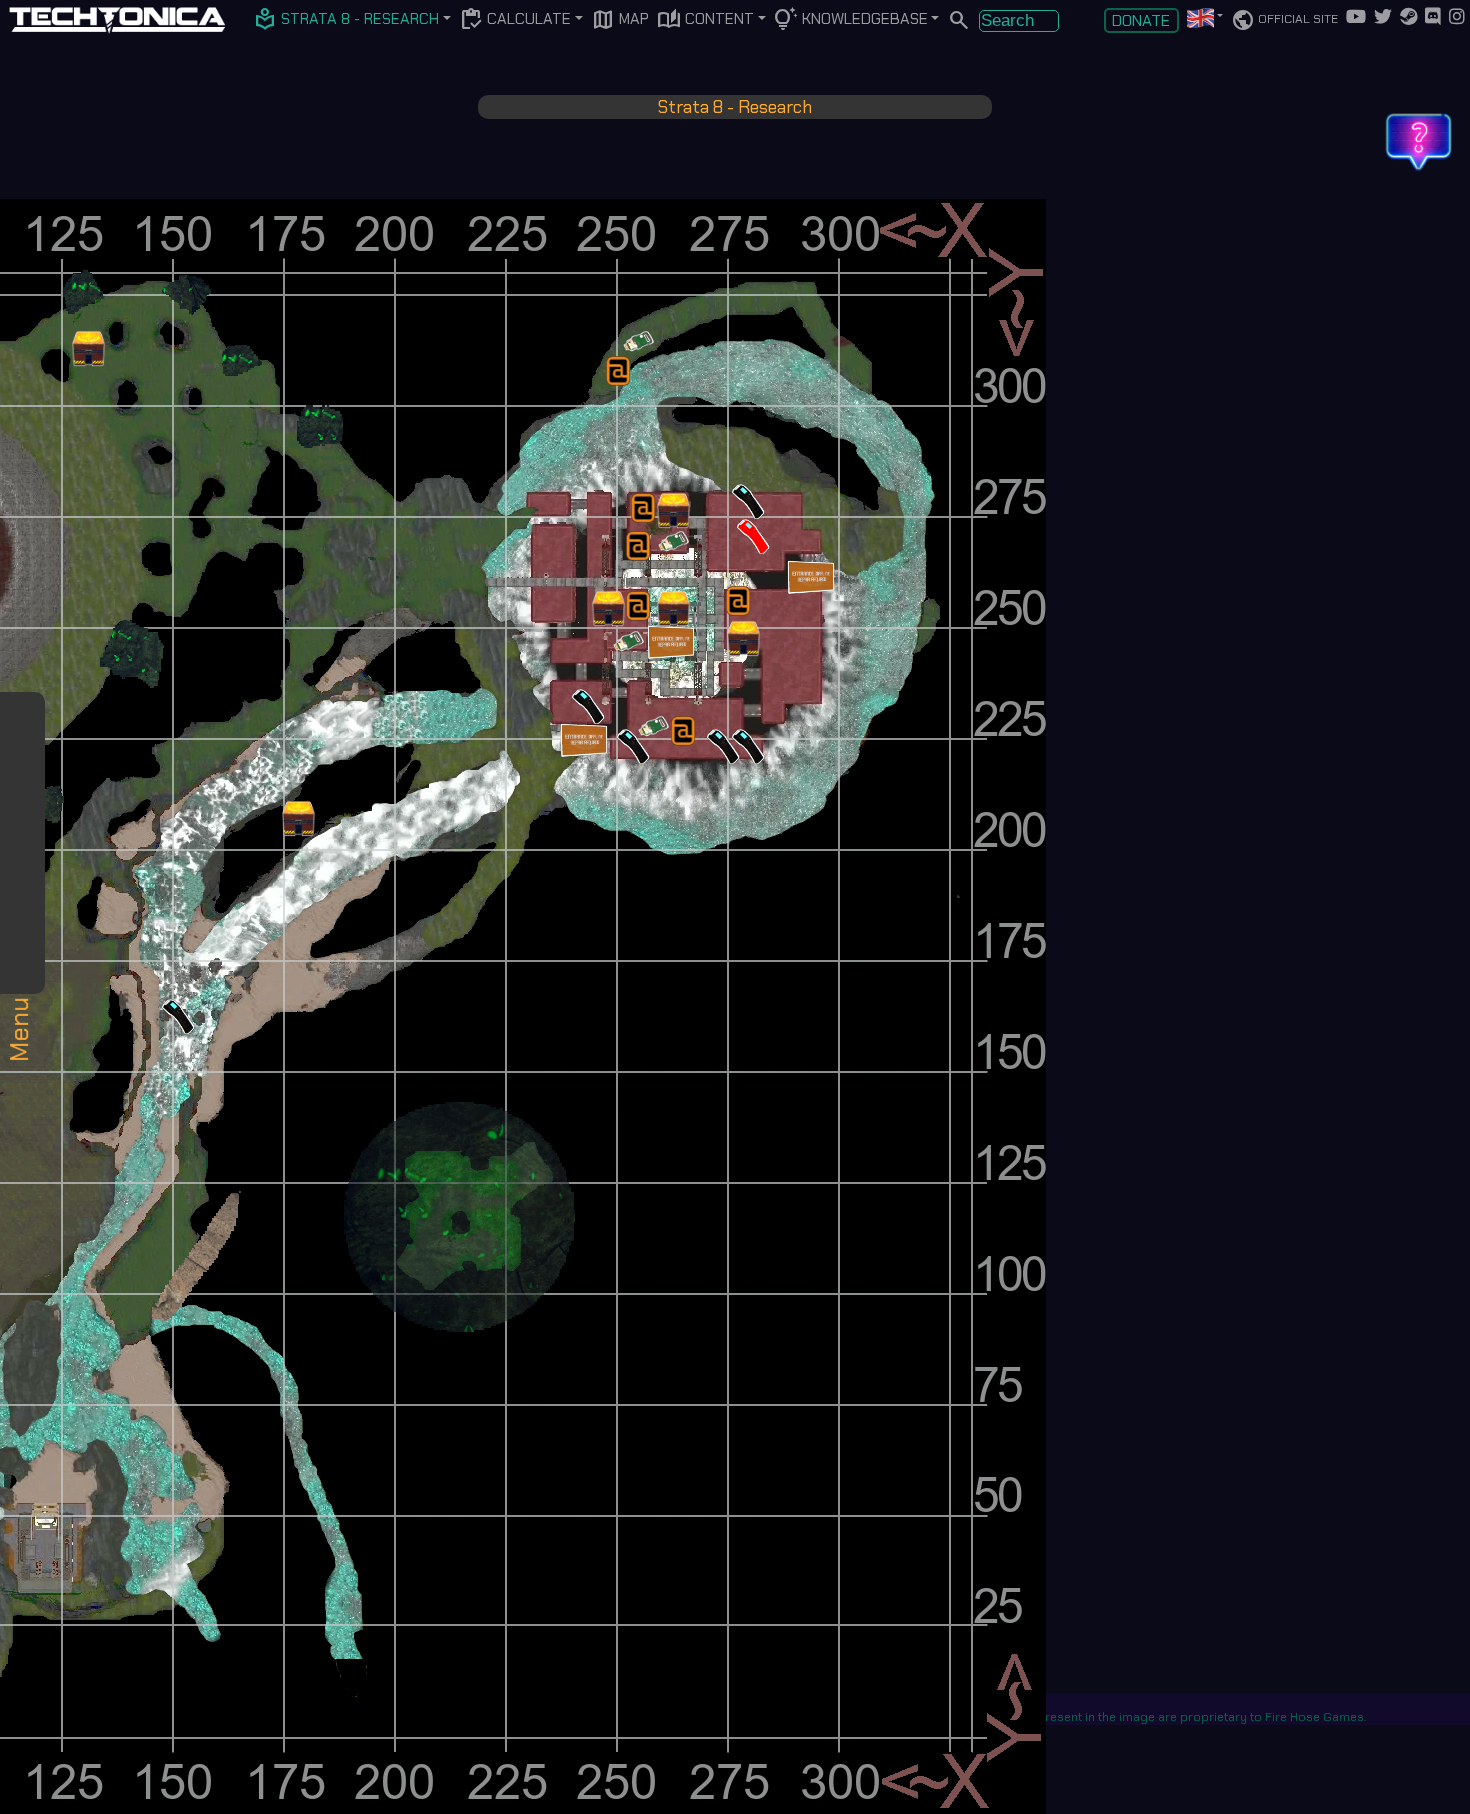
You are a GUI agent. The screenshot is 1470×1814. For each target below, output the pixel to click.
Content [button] (705, 20)
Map (620, 20)
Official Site (1284, 20)
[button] (348, 20)
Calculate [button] (515, 20)
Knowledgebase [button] (851, 20)
